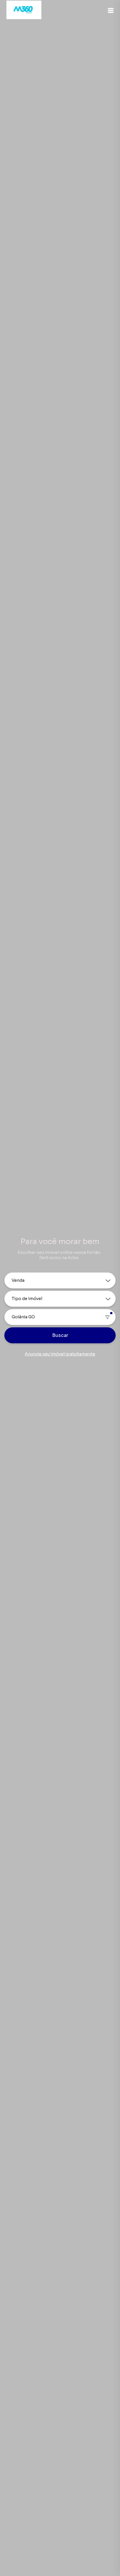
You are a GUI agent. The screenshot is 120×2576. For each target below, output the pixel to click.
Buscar (60, 1335)
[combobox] (60, 1317)
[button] (111, 10)
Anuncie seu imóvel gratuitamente (60, 1354)
